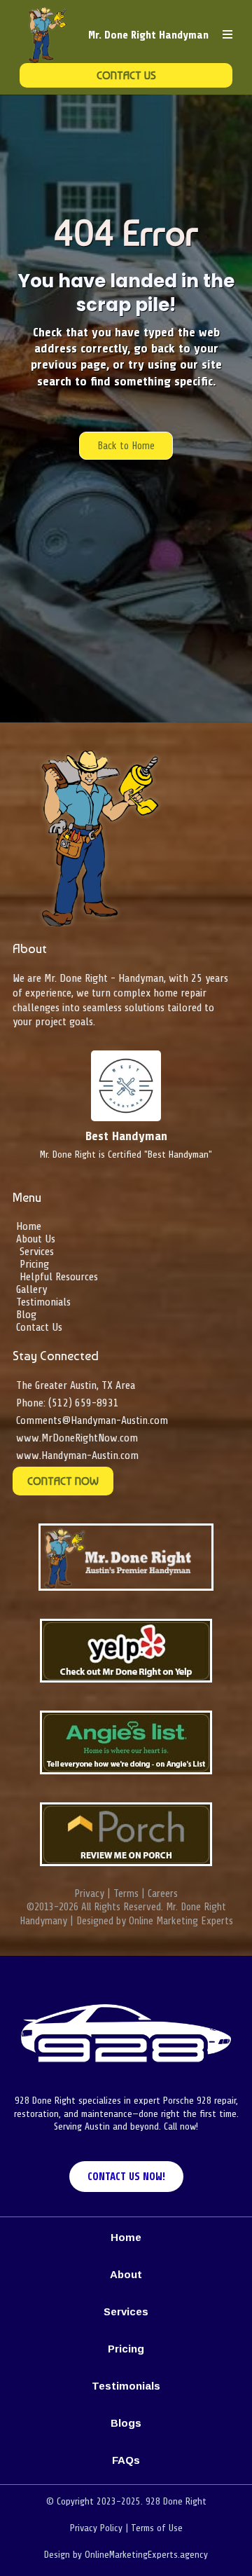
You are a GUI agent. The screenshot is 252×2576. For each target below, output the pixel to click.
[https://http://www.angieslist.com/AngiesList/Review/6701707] (126, 1742)
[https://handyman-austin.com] (48, 35)
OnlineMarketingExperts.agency (146, 2555)
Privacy (89, 1894)
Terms (126, 1894)
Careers (163, 1894)
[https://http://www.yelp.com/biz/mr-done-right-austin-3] (126, 1651)
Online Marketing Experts (181, 1921)
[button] (227, 35)
